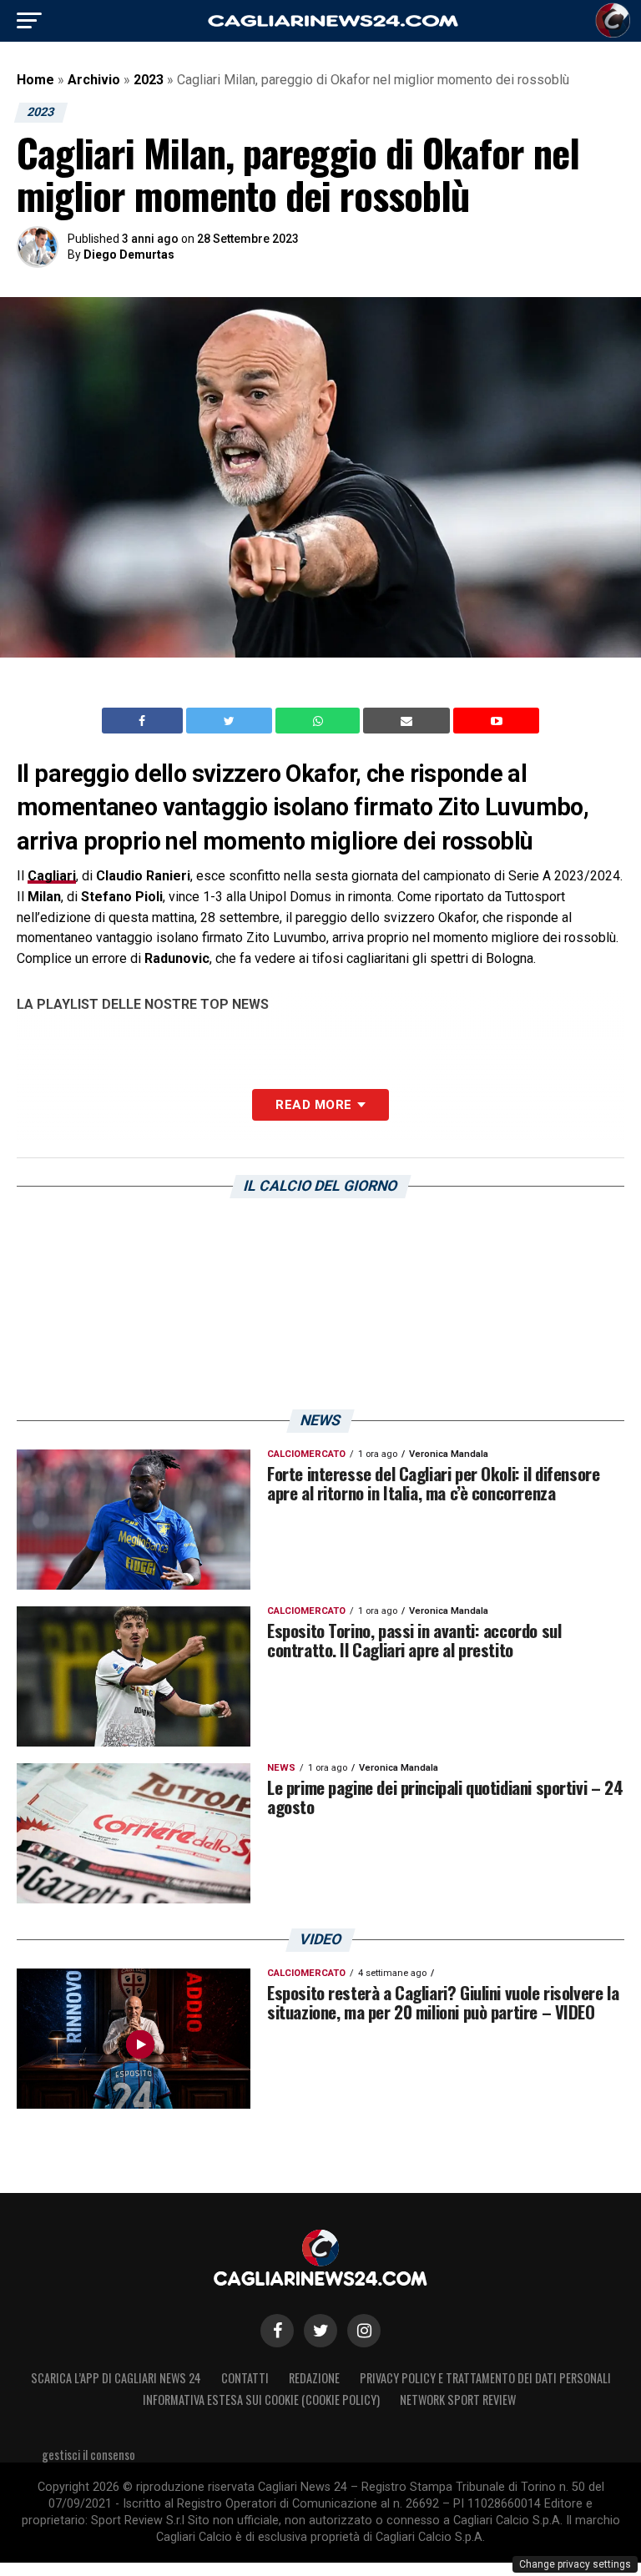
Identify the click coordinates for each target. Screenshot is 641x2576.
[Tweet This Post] (231, 721)
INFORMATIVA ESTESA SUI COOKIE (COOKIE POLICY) (261, 2400)
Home (35, 80)
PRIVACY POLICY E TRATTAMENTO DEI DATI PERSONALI (485, 2378)
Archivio (94, 80)
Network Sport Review (458, 2400)
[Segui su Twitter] (320, 2331)
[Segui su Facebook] (277, 2331)
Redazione (314, 2378)
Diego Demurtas (129, 255)
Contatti (245, 2378)
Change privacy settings (575, 2564)
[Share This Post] (320, 721)
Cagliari (52, 876)
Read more (313, 1105)
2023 (149, 80)
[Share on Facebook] (144, 721)
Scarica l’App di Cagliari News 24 (116, 2378)
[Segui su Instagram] (364, 2331)
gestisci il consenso (88, 2455)
